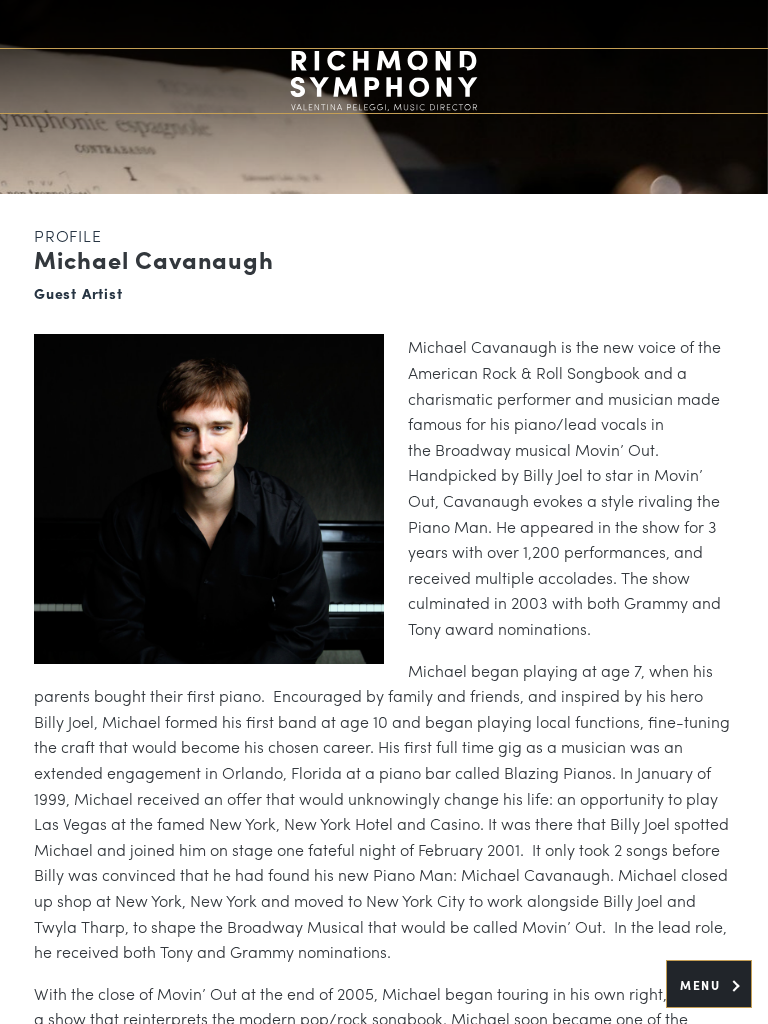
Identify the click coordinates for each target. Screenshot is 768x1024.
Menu (702, 985)
